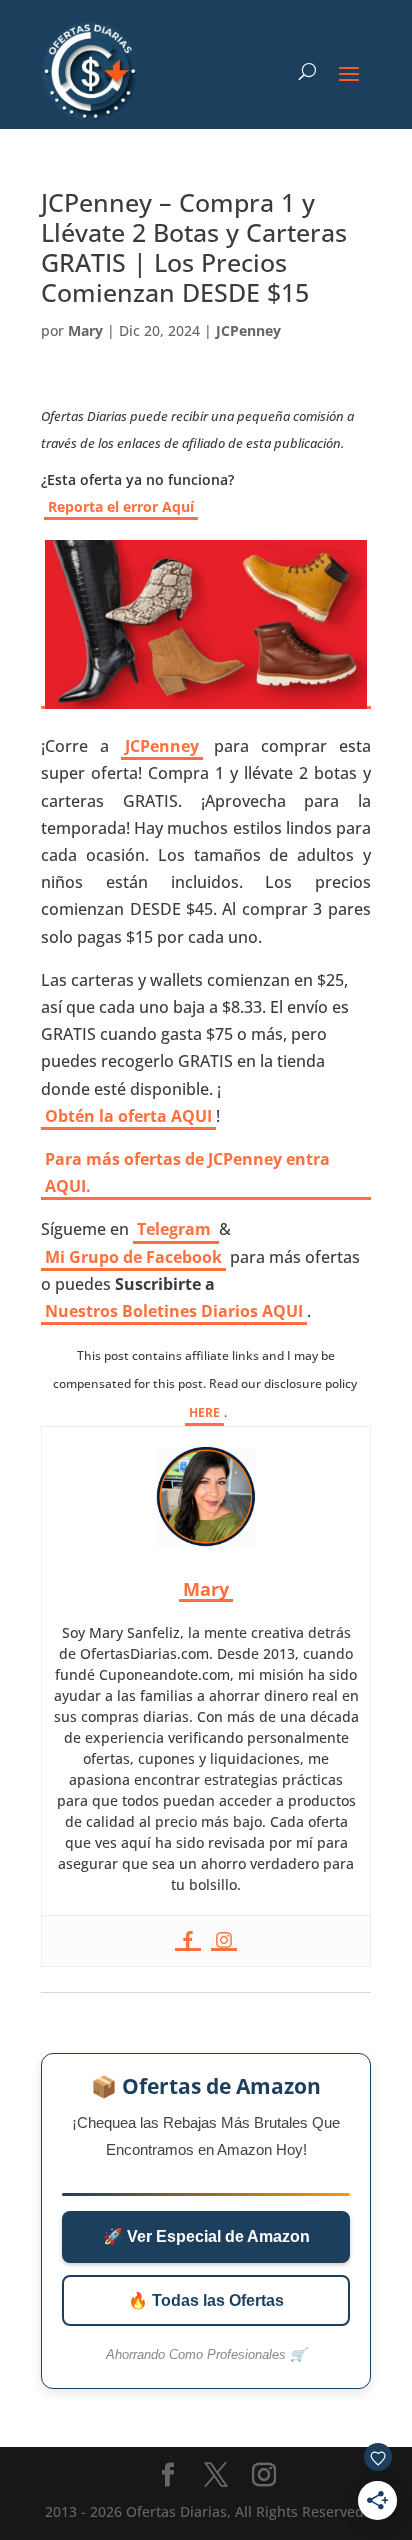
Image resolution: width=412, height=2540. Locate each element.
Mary (85, 330)
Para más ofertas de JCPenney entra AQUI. (187, 1172)
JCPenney (248, 330)
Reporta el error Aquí (121, 506)
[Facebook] (188, 1941)
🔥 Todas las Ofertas (206, 2300)
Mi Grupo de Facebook (133, 1257)
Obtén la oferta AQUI (128, 1116)
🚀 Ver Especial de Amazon (206, 2236)
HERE (204, 1412)
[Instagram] (224, 1941)
